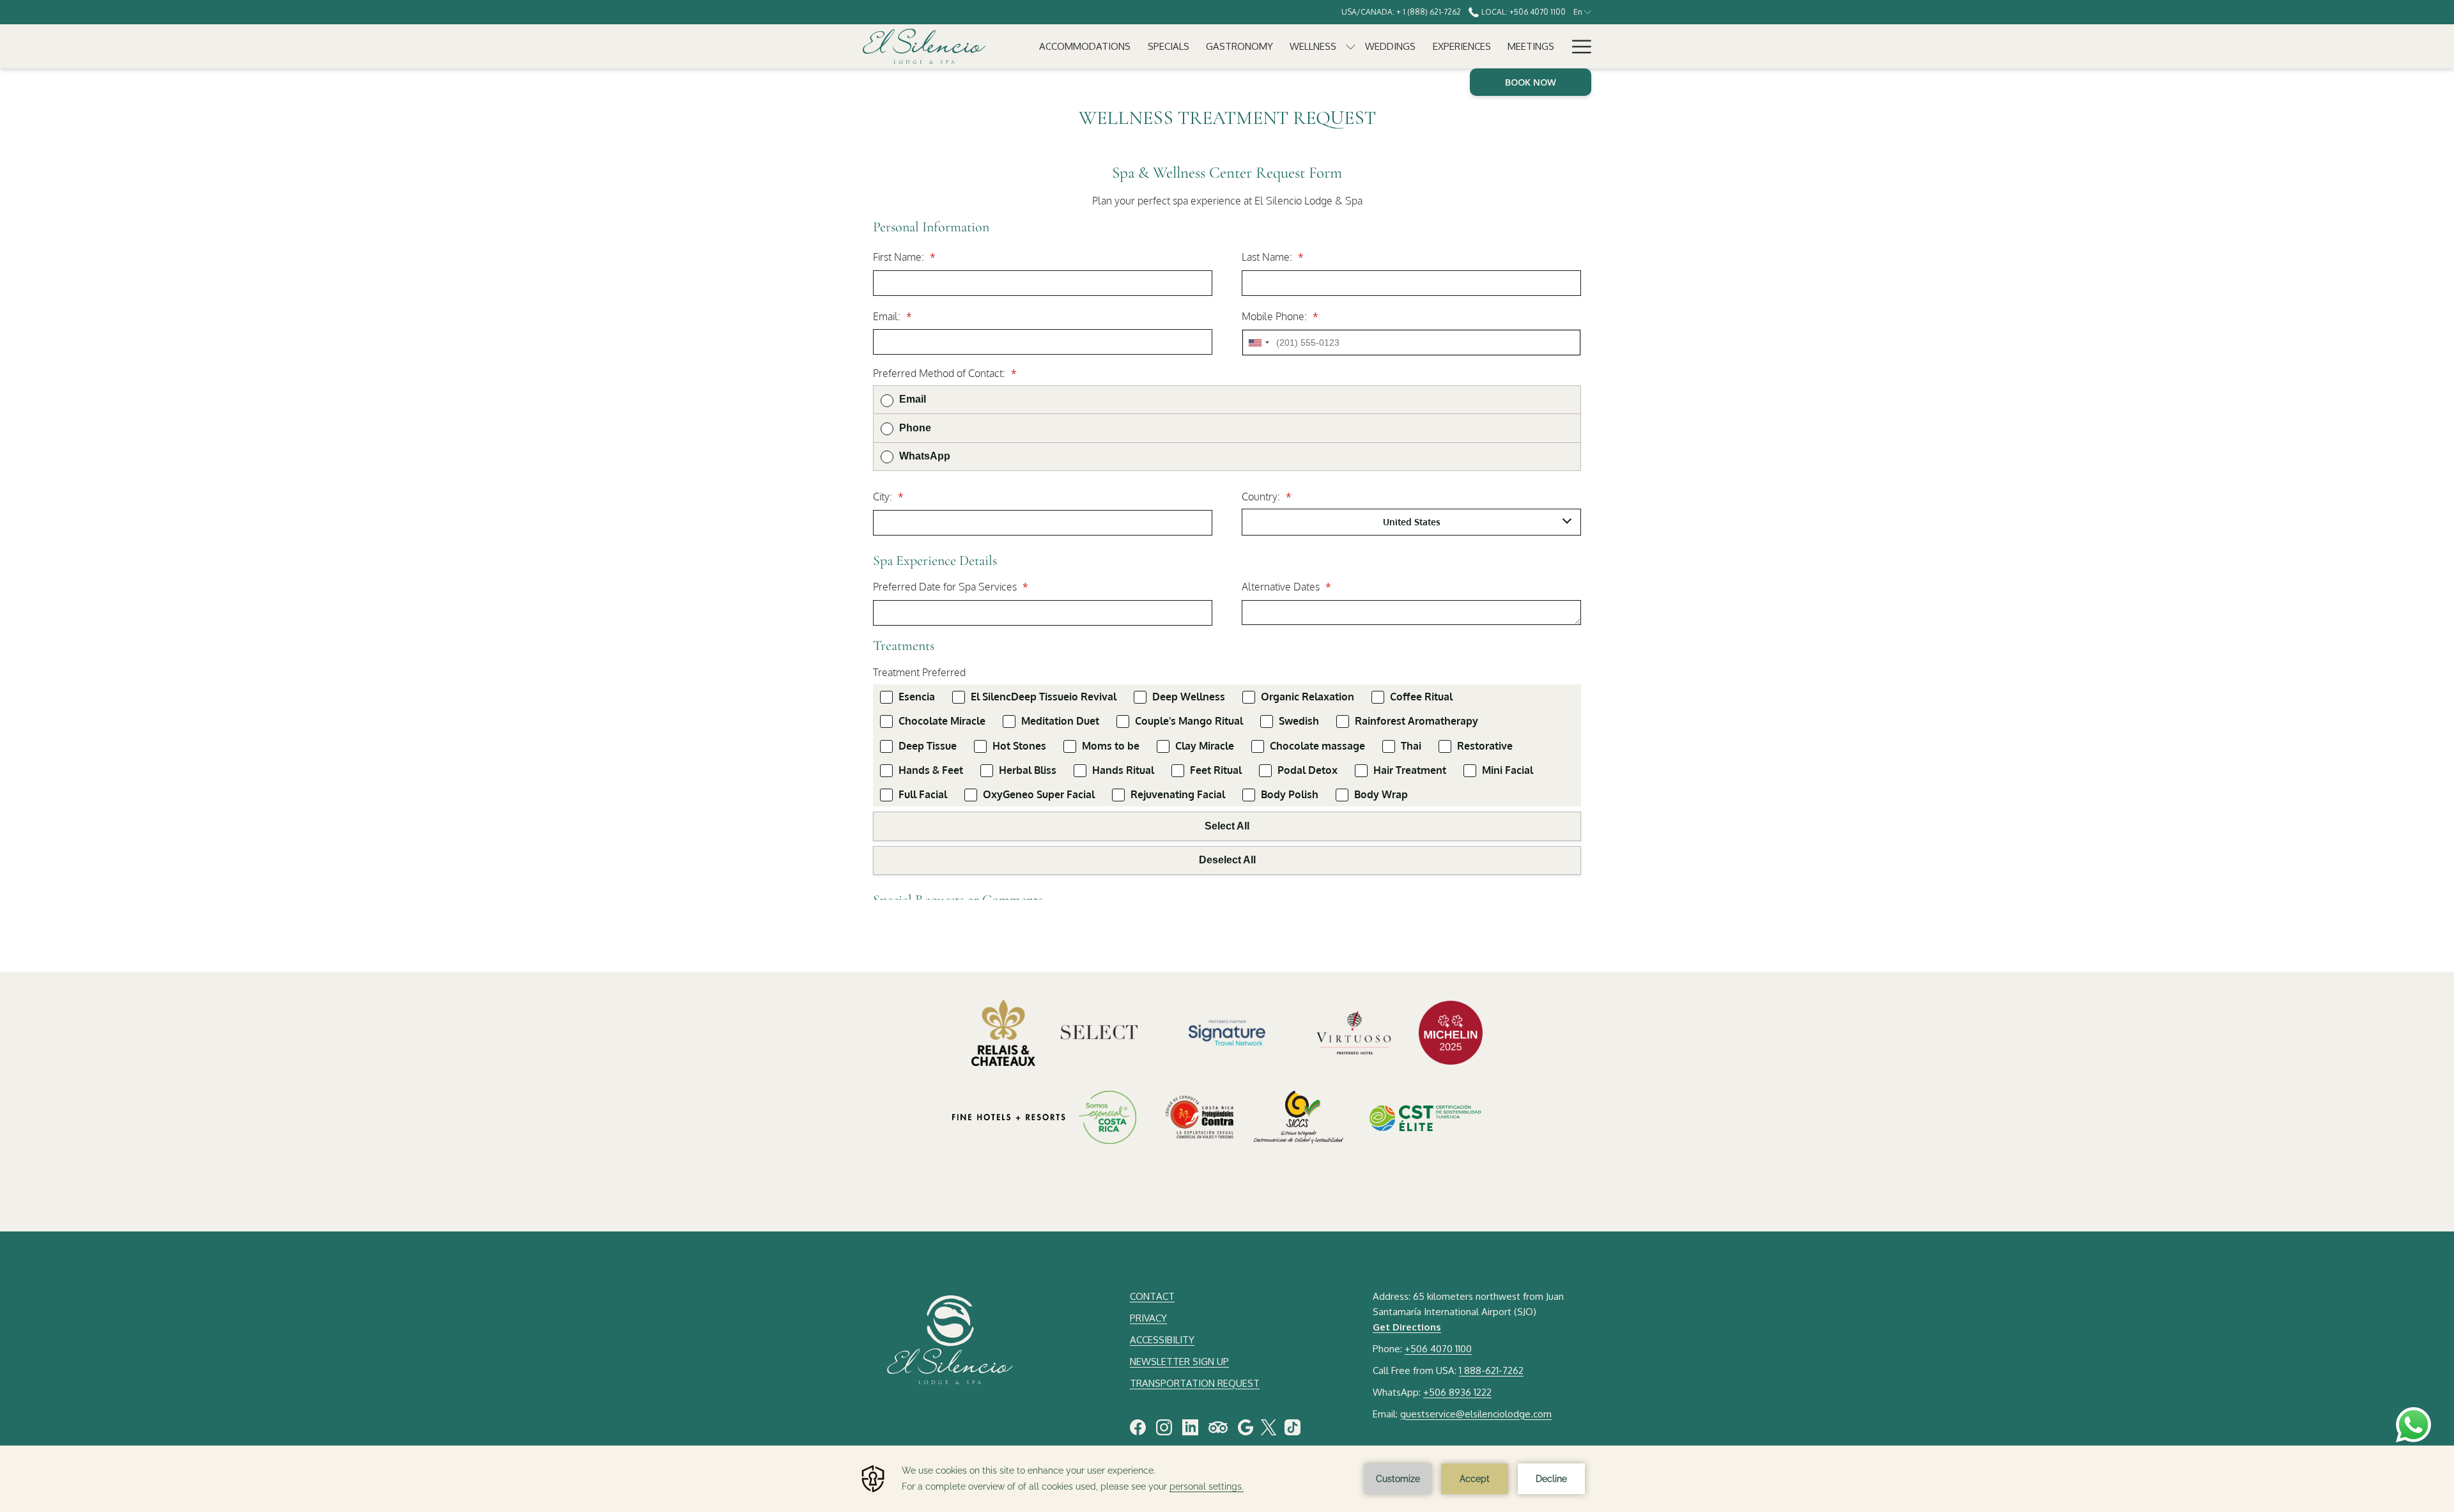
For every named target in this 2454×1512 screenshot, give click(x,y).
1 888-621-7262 (1491, 1370)
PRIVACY (1148, 1318)
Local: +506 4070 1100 (1522, 12)
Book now (1531, 82)
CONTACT (1152, 1296)
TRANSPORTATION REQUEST (1195, 1383)
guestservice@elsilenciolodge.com (1476, 1414)
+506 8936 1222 (1457, 1392)
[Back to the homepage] (924, 46)
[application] (1227, 1479)
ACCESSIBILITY (1162, 1340)
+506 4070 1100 (1438, 1349)
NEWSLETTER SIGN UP (1179, 1362)
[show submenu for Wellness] (1351, 46)
